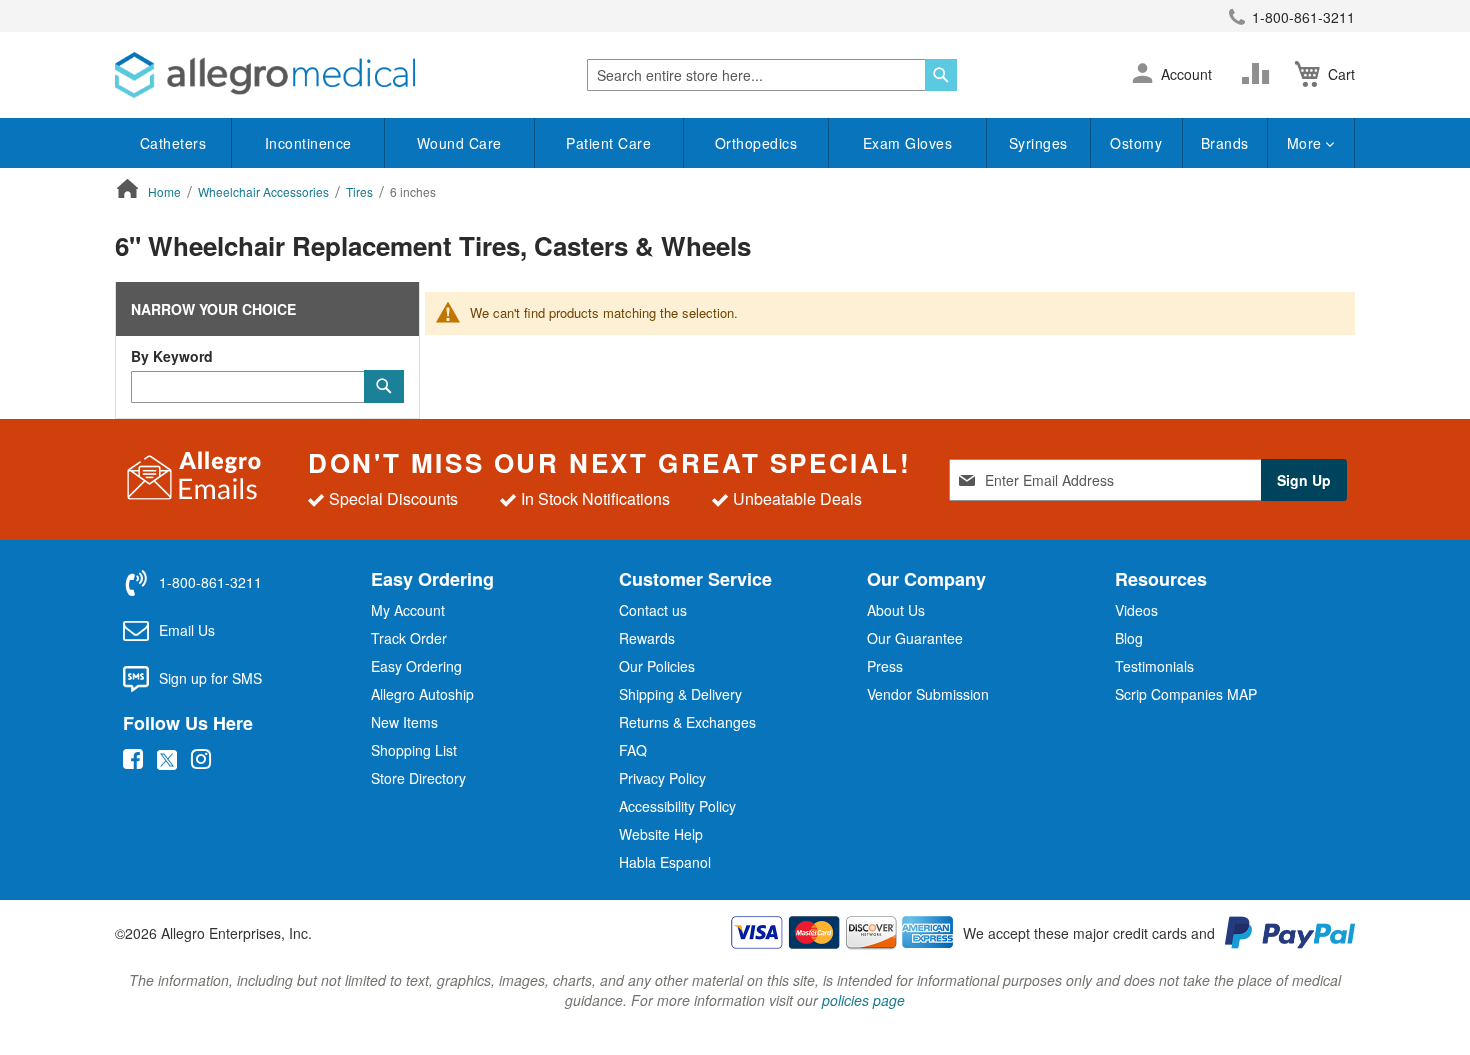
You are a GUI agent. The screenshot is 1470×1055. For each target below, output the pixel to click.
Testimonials (1154, 666)
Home (166, 191)
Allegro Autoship (422, 694)
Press (885, 666)
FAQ (633, 750)
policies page (863, 1000)
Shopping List (414, 750)
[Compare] (1260, 74)
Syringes (1038, 143)
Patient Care (608, 143)
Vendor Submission (928, 694)
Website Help (661, 834)
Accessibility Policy (677, 806)
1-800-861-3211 (1303, 17)
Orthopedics (756, 143)
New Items (404, 722)
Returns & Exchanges (687, 722)
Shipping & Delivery (680, 694)
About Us (896, 610)
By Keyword (172, 356)
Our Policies (657, 666)
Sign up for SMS (210, 678)
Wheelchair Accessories (265, 191)
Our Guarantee (915, 638)
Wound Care (459, 143)
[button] (1142, 75)
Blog (1129, 638)
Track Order (409, 638)
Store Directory (418, 778)
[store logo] (265, 75)
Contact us (653, 610)
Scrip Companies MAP (1186, 694)
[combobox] (772, 75)
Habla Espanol (665, 862)
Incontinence (308, 143)
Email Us (187, 630)
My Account (408, 610)
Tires (361, 191)
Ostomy (1136, 143)
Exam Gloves (908, 143)
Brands (1225, 143)
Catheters (173, 143)
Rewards (647, 638)
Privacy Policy (662, 778)
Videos (1136, 610)
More (1307, 143)
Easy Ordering (416, 666)
